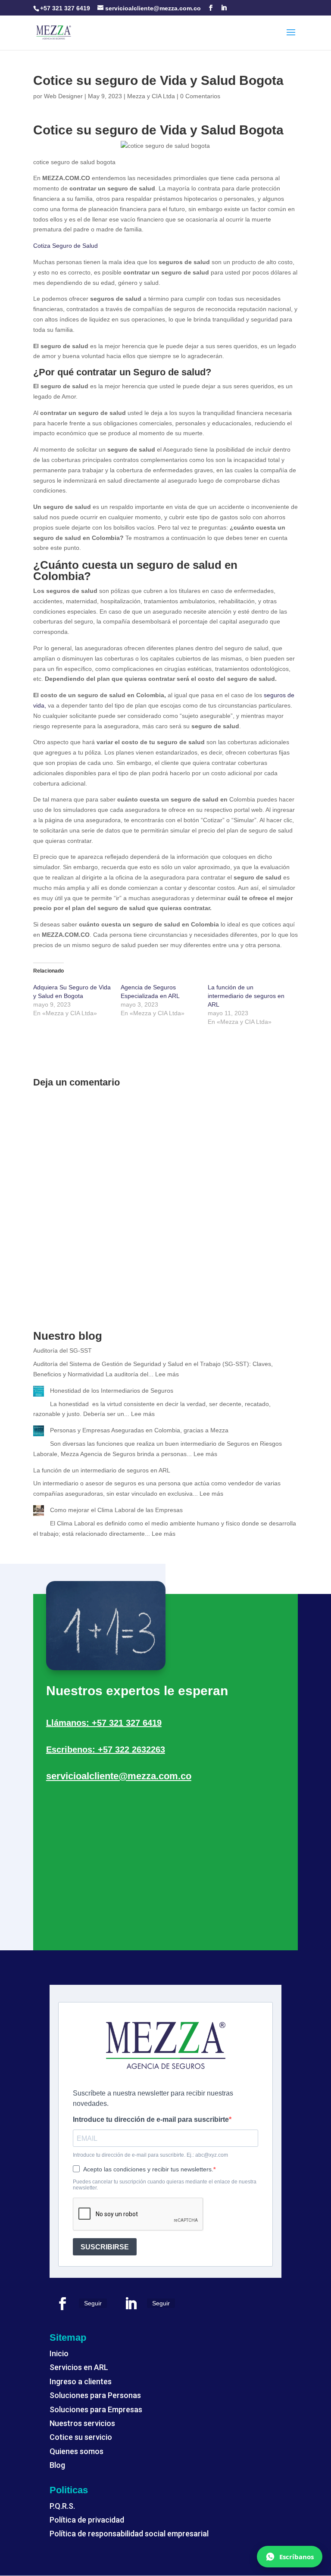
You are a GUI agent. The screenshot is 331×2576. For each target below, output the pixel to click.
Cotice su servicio (81, 2437)
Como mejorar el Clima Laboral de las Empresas (116, 1510)
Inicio (59, 2353)
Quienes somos (77, 2451)
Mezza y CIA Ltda (151, 96)
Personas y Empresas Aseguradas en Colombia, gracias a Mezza (139, 1430)
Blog (57, 2465)
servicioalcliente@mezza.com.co (119, 1776)
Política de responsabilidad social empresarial (129, 2534)
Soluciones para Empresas (96, 2409)
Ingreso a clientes (81, 2381)
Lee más (167, 1374)
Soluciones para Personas (95, 2395)
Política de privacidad (87, 2520)
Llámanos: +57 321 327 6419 (104, 1723)
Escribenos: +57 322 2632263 (106, 1750)
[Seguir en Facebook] (62, 2304)
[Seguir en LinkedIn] (131, 2304)
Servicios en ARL (79, 2367)
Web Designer (63, 96)
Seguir (93, 2303)
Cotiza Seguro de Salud (66, 246)
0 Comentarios (200, 96)
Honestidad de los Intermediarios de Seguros (112, 1391)
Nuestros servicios (82, 2423)
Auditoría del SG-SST (62, 1350)
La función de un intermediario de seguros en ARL (246, 996)
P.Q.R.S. (62, 2506)
